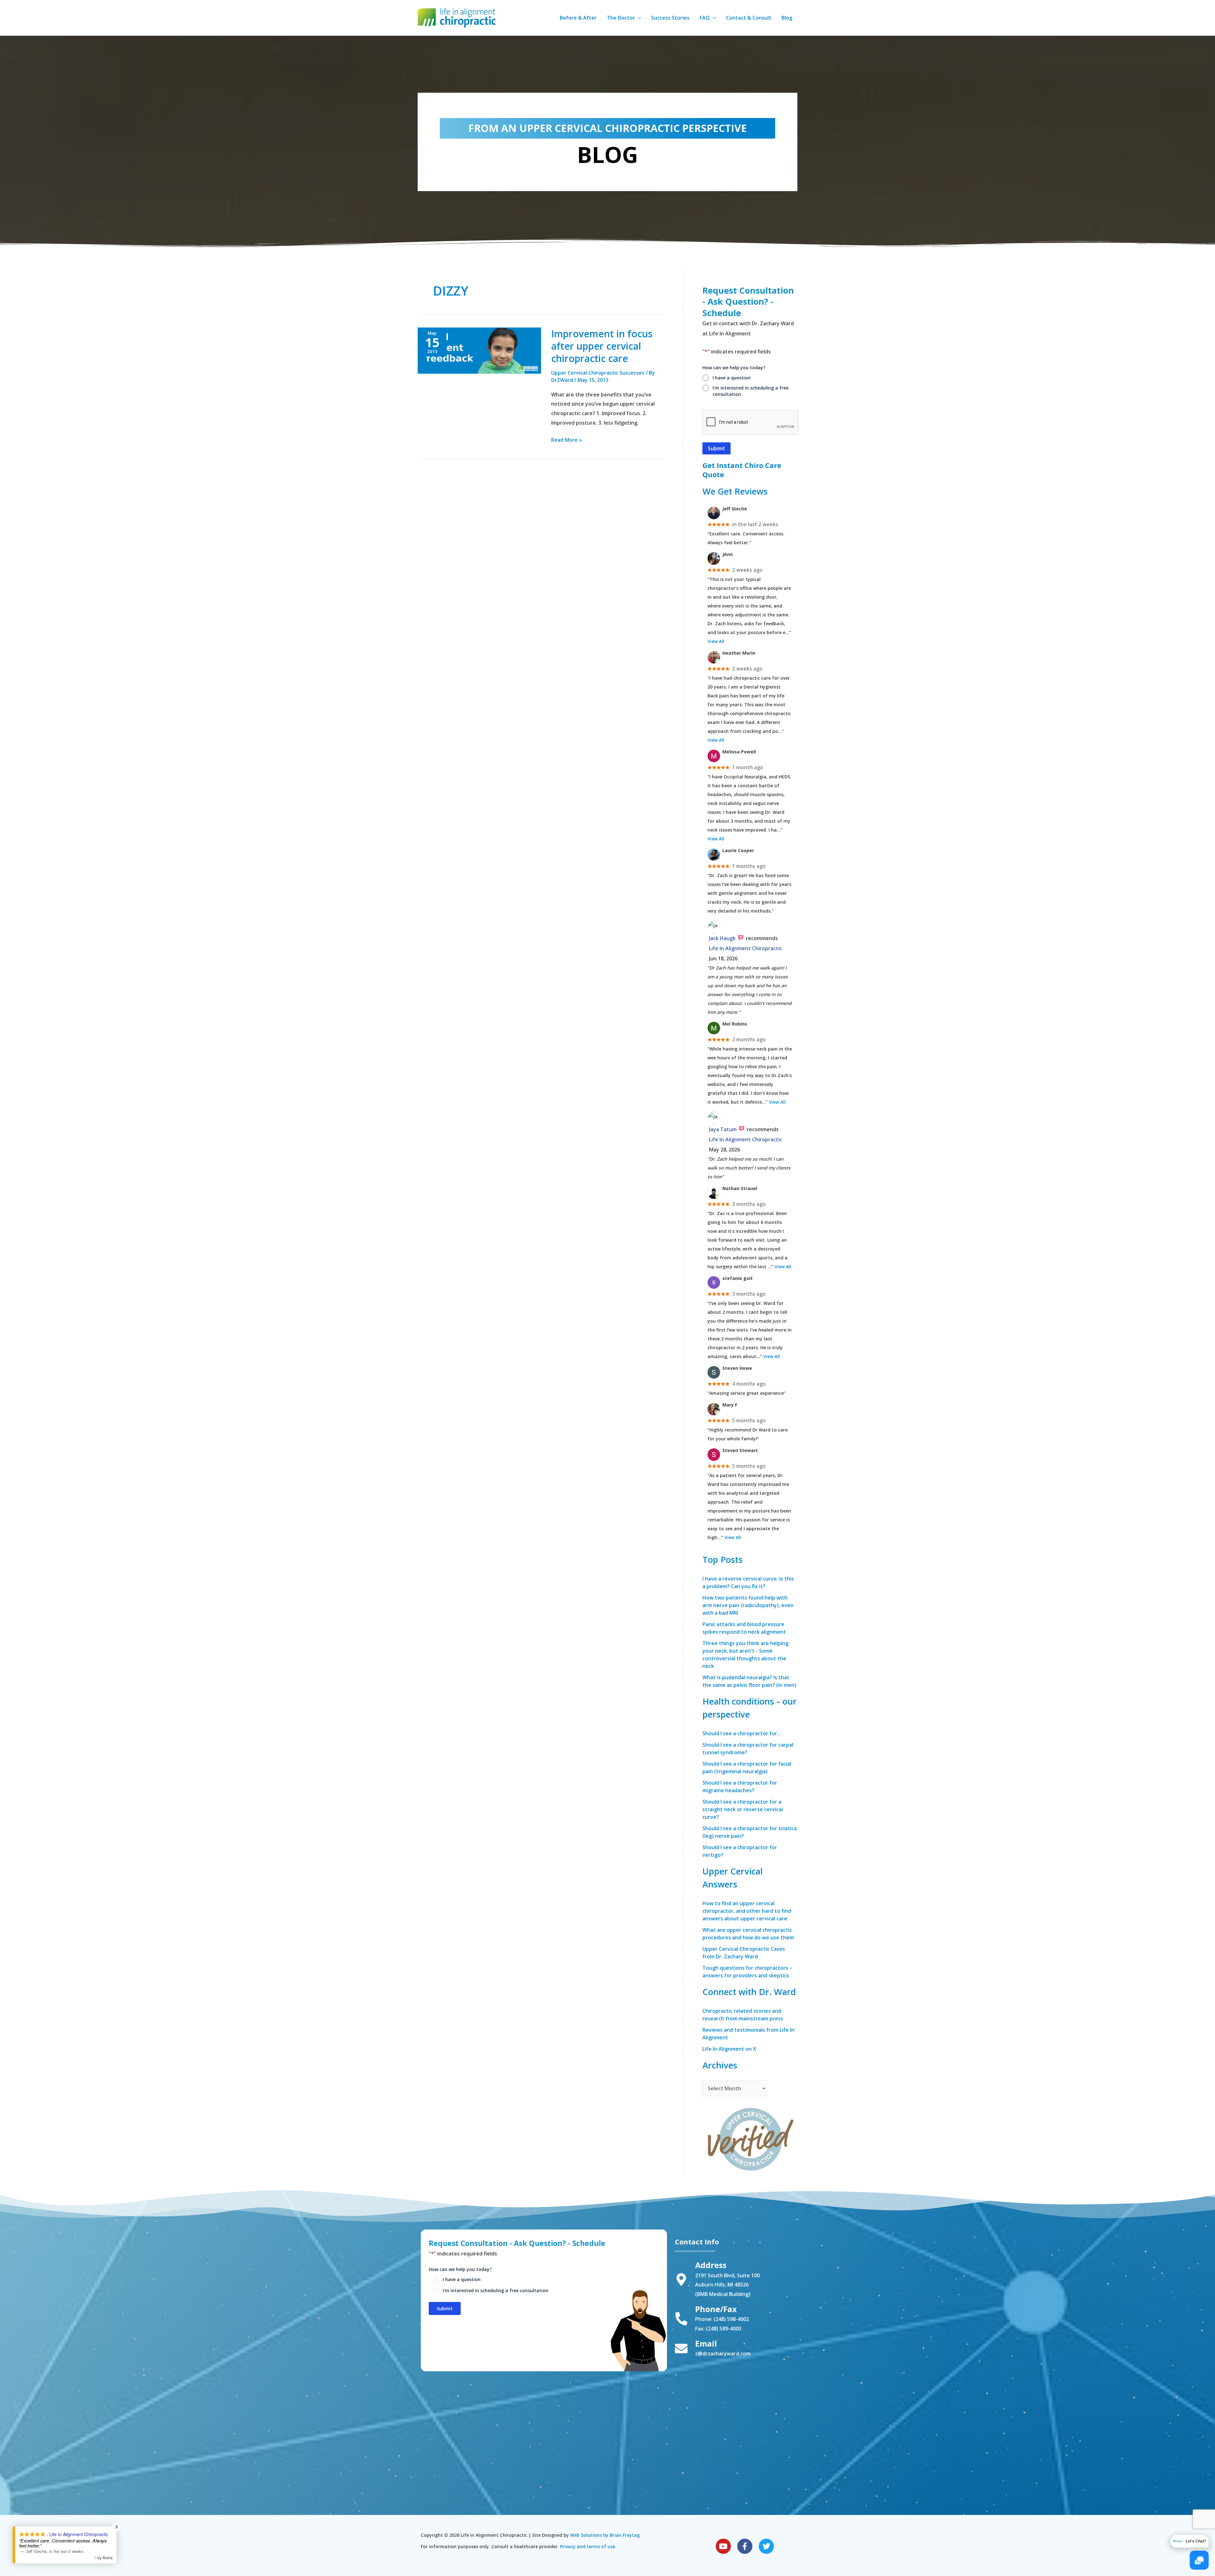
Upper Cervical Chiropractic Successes (598, 373)
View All (716, 641)
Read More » (567, 439)
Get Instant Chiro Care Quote (742, 470)
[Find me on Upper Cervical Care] (750, 2138)
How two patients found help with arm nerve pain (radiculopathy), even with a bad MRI (748, 1605)
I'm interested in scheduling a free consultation (751, 391)
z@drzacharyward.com (723, 2354)
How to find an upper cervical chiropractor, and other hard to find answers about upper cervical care (747, 1911)
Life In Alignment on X (729, 2049)
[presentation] (751, 422)
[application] (638, 18)
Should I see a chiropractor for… (742, 1733)
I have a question (732, 378)
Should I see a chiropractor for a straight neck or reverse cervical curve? (743, 1809)
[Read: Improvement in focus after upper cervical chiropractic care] (479, 350)
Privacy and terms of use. (588, 2546)
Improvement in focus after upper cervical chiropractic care (602, 346)
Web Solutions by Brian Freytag (605, 2535)
